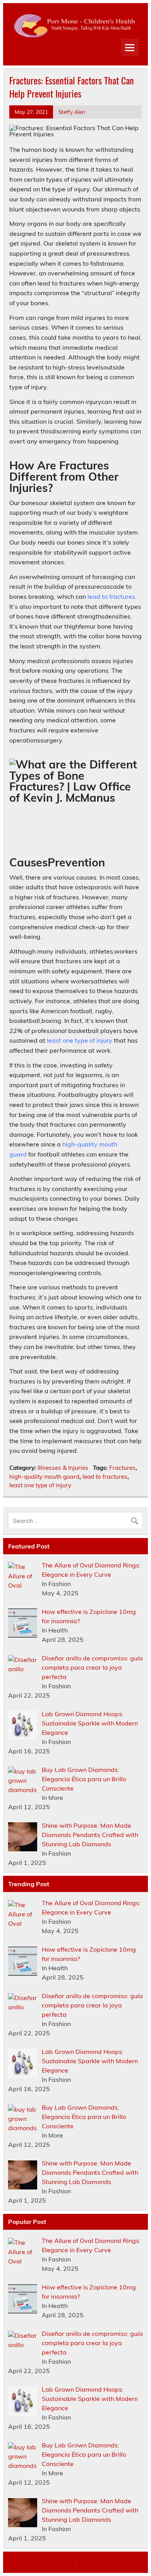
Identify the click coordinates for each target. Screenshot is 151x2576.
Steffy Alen (72, 112)
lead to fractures (111, 596)
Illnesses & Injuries (63, 1468)
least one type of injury (80, 1040)
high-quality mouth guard (44, 1477)
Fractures (122, 1468)
